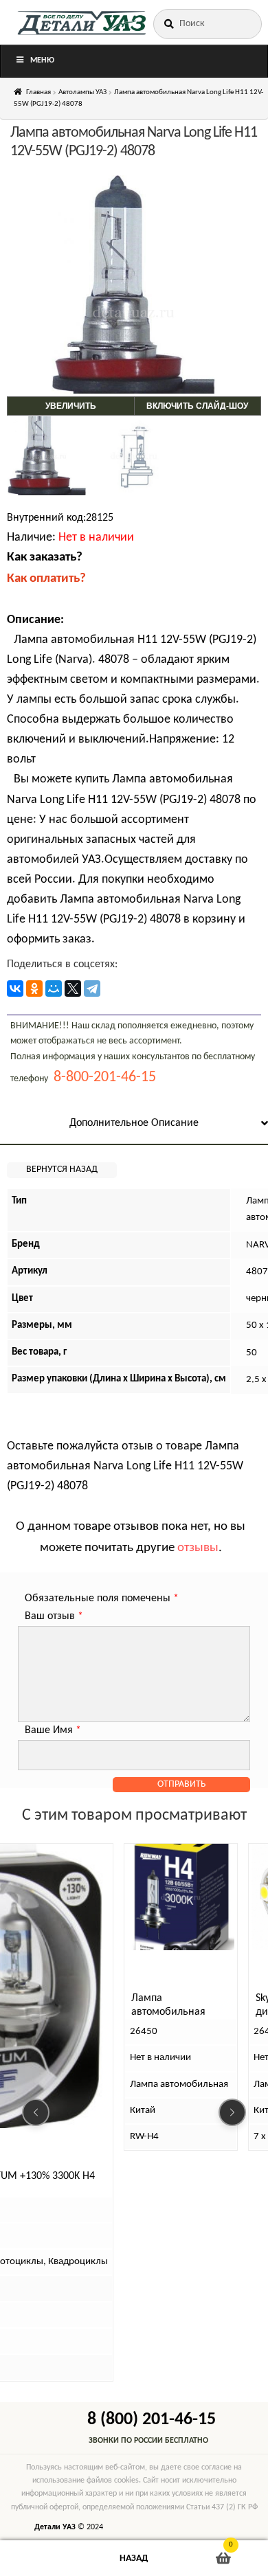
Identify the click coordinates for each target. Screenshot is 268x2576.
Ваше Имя (53, 1730)
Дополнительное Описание (134, 1123)
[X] (73, 988)
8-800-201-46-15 (105, 1077)
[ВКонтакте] (15, 988)
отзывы (198, 1548)
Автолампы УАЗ (82, 92)
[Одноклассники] (34, 988)
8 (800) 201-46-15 (152, 2420)
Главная (38, 92)
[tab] (134, 1124)
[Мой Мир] (54, 988)
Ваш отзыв (54, 1616)
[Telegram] (92, 988)
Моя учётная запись (45, 2558)
